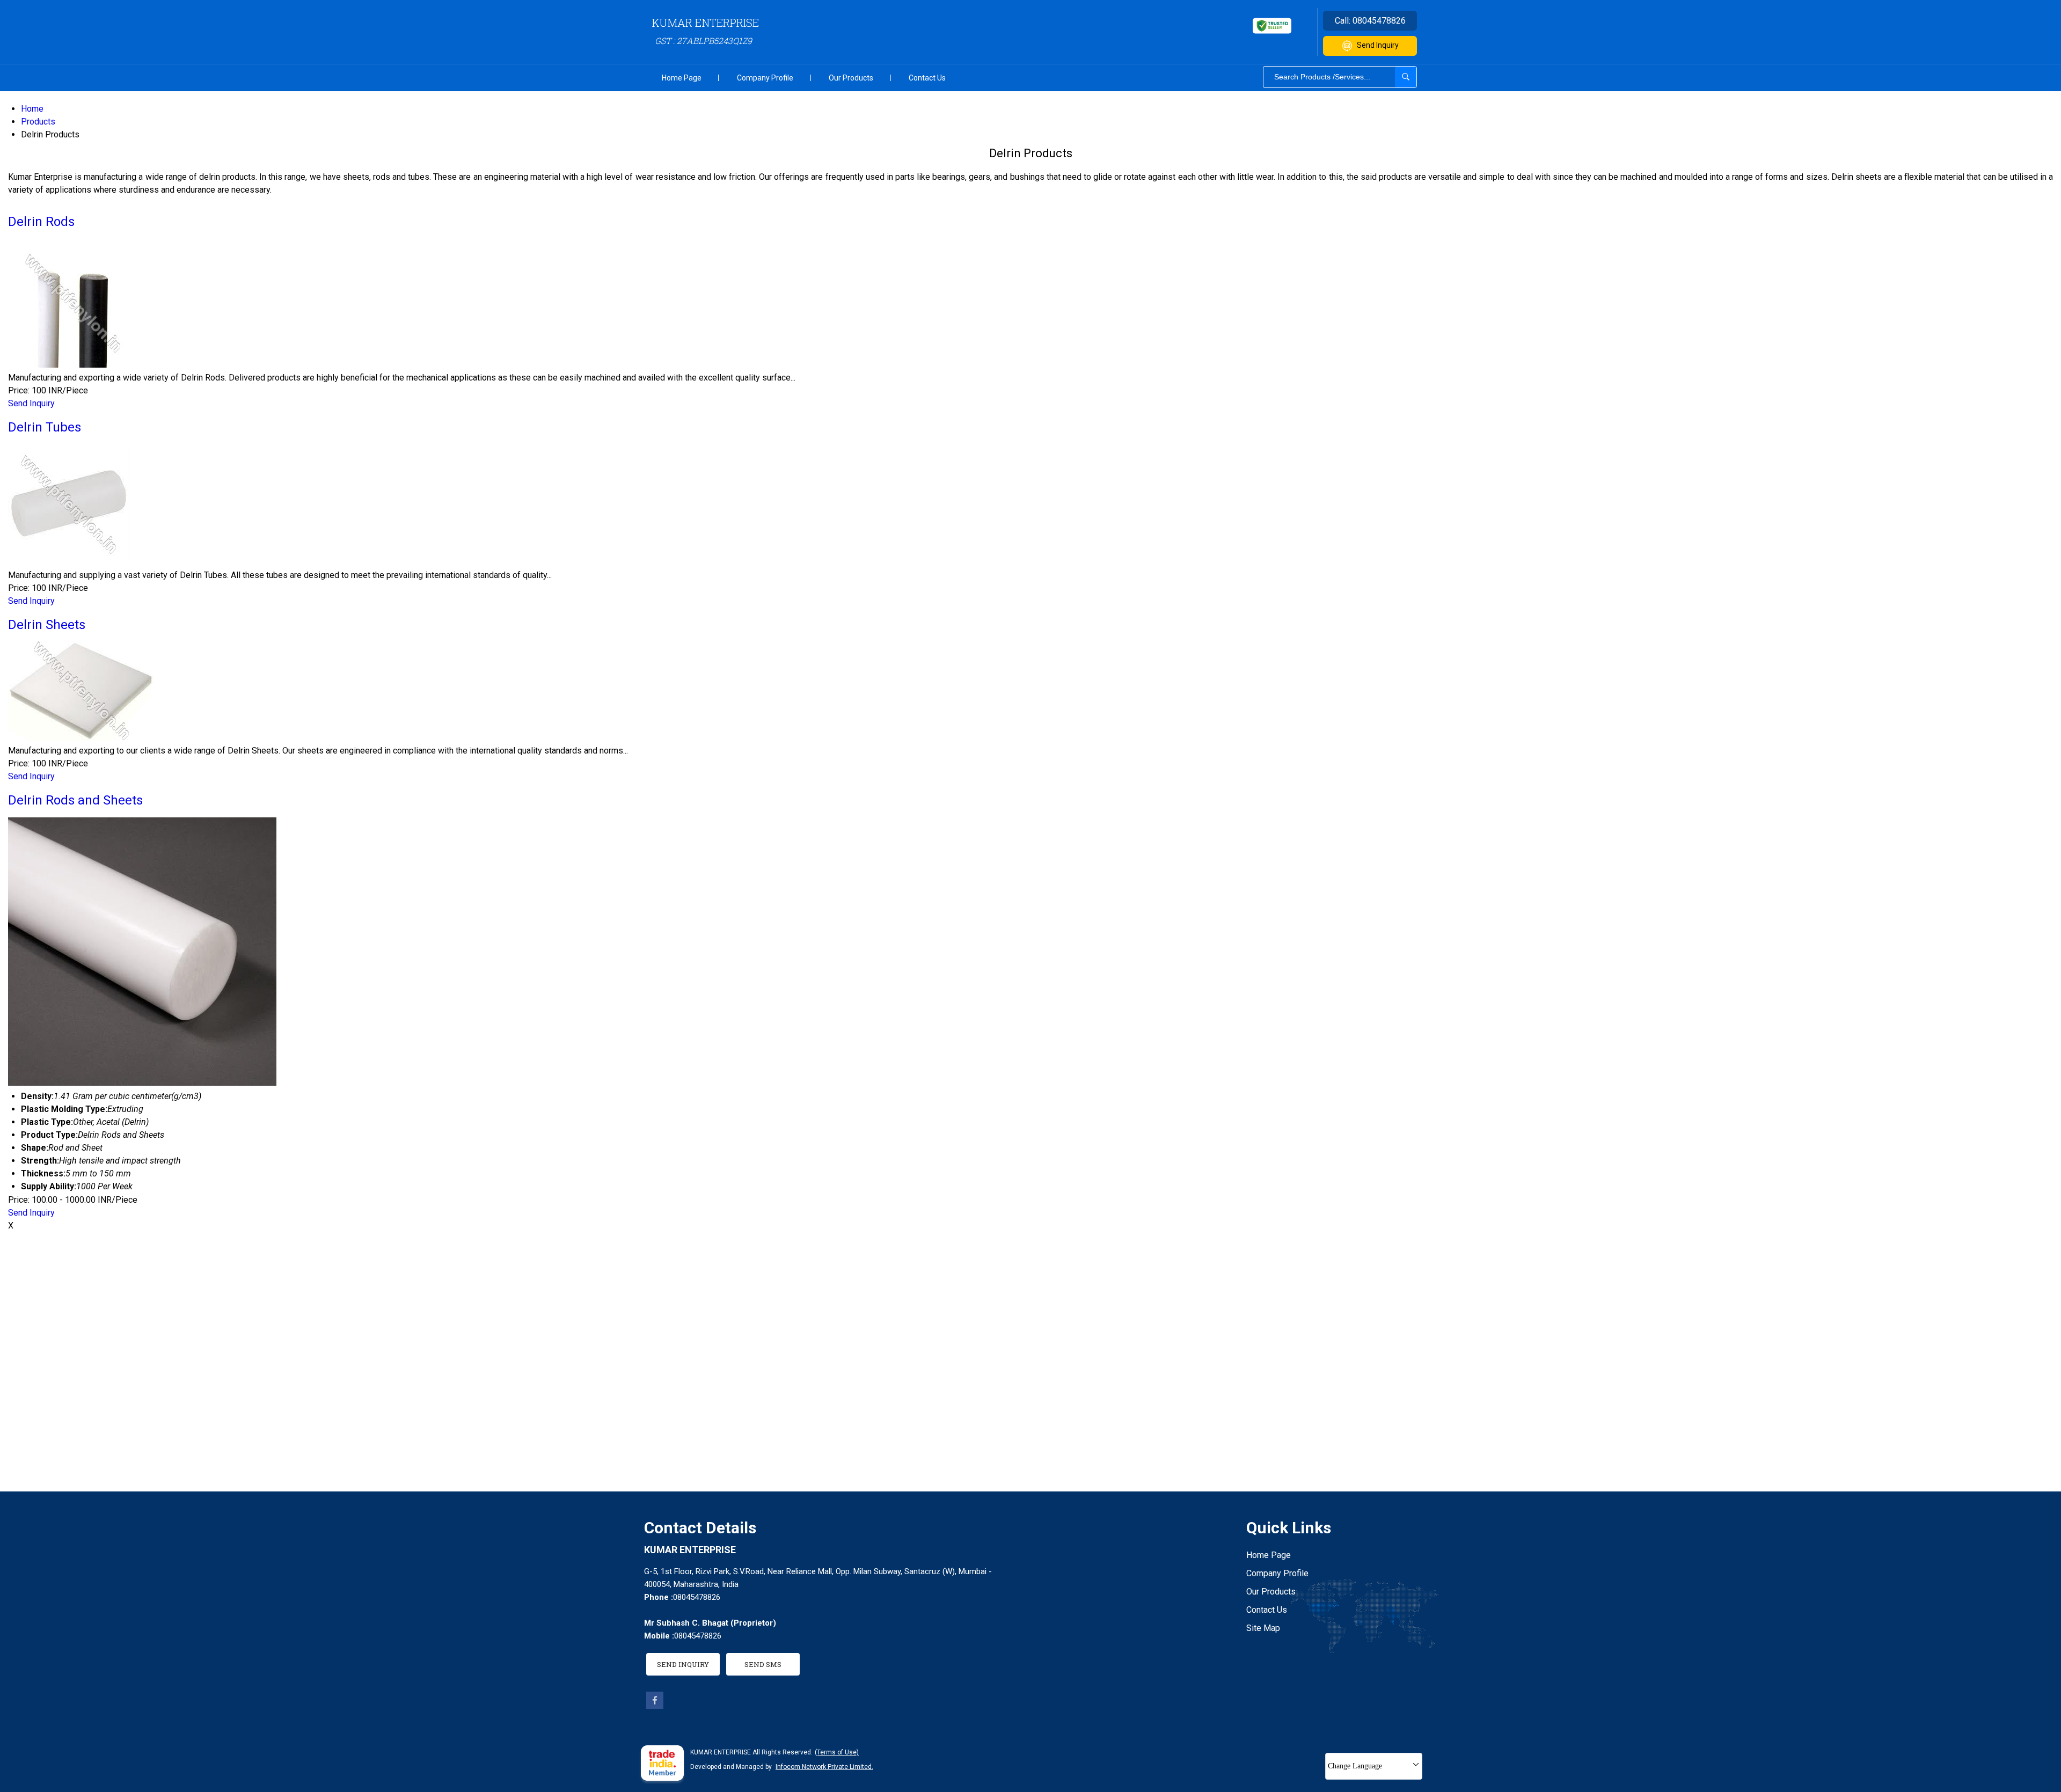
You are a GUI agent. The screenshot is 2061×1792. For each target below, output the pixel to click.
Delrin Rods (41, 222)
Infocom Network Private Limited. (824, 1767)
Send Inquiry (1378, 45)
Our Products (851, 78)
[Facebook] (655, 1706)
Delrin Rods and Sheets (75, 800)
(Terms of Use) (837, 1752)
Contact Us (927, 78)
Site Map (1263, 1628)
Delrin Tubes (45, 427)
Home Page (682, 78)
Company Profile (765, 78)
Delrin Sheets (47, 625)
